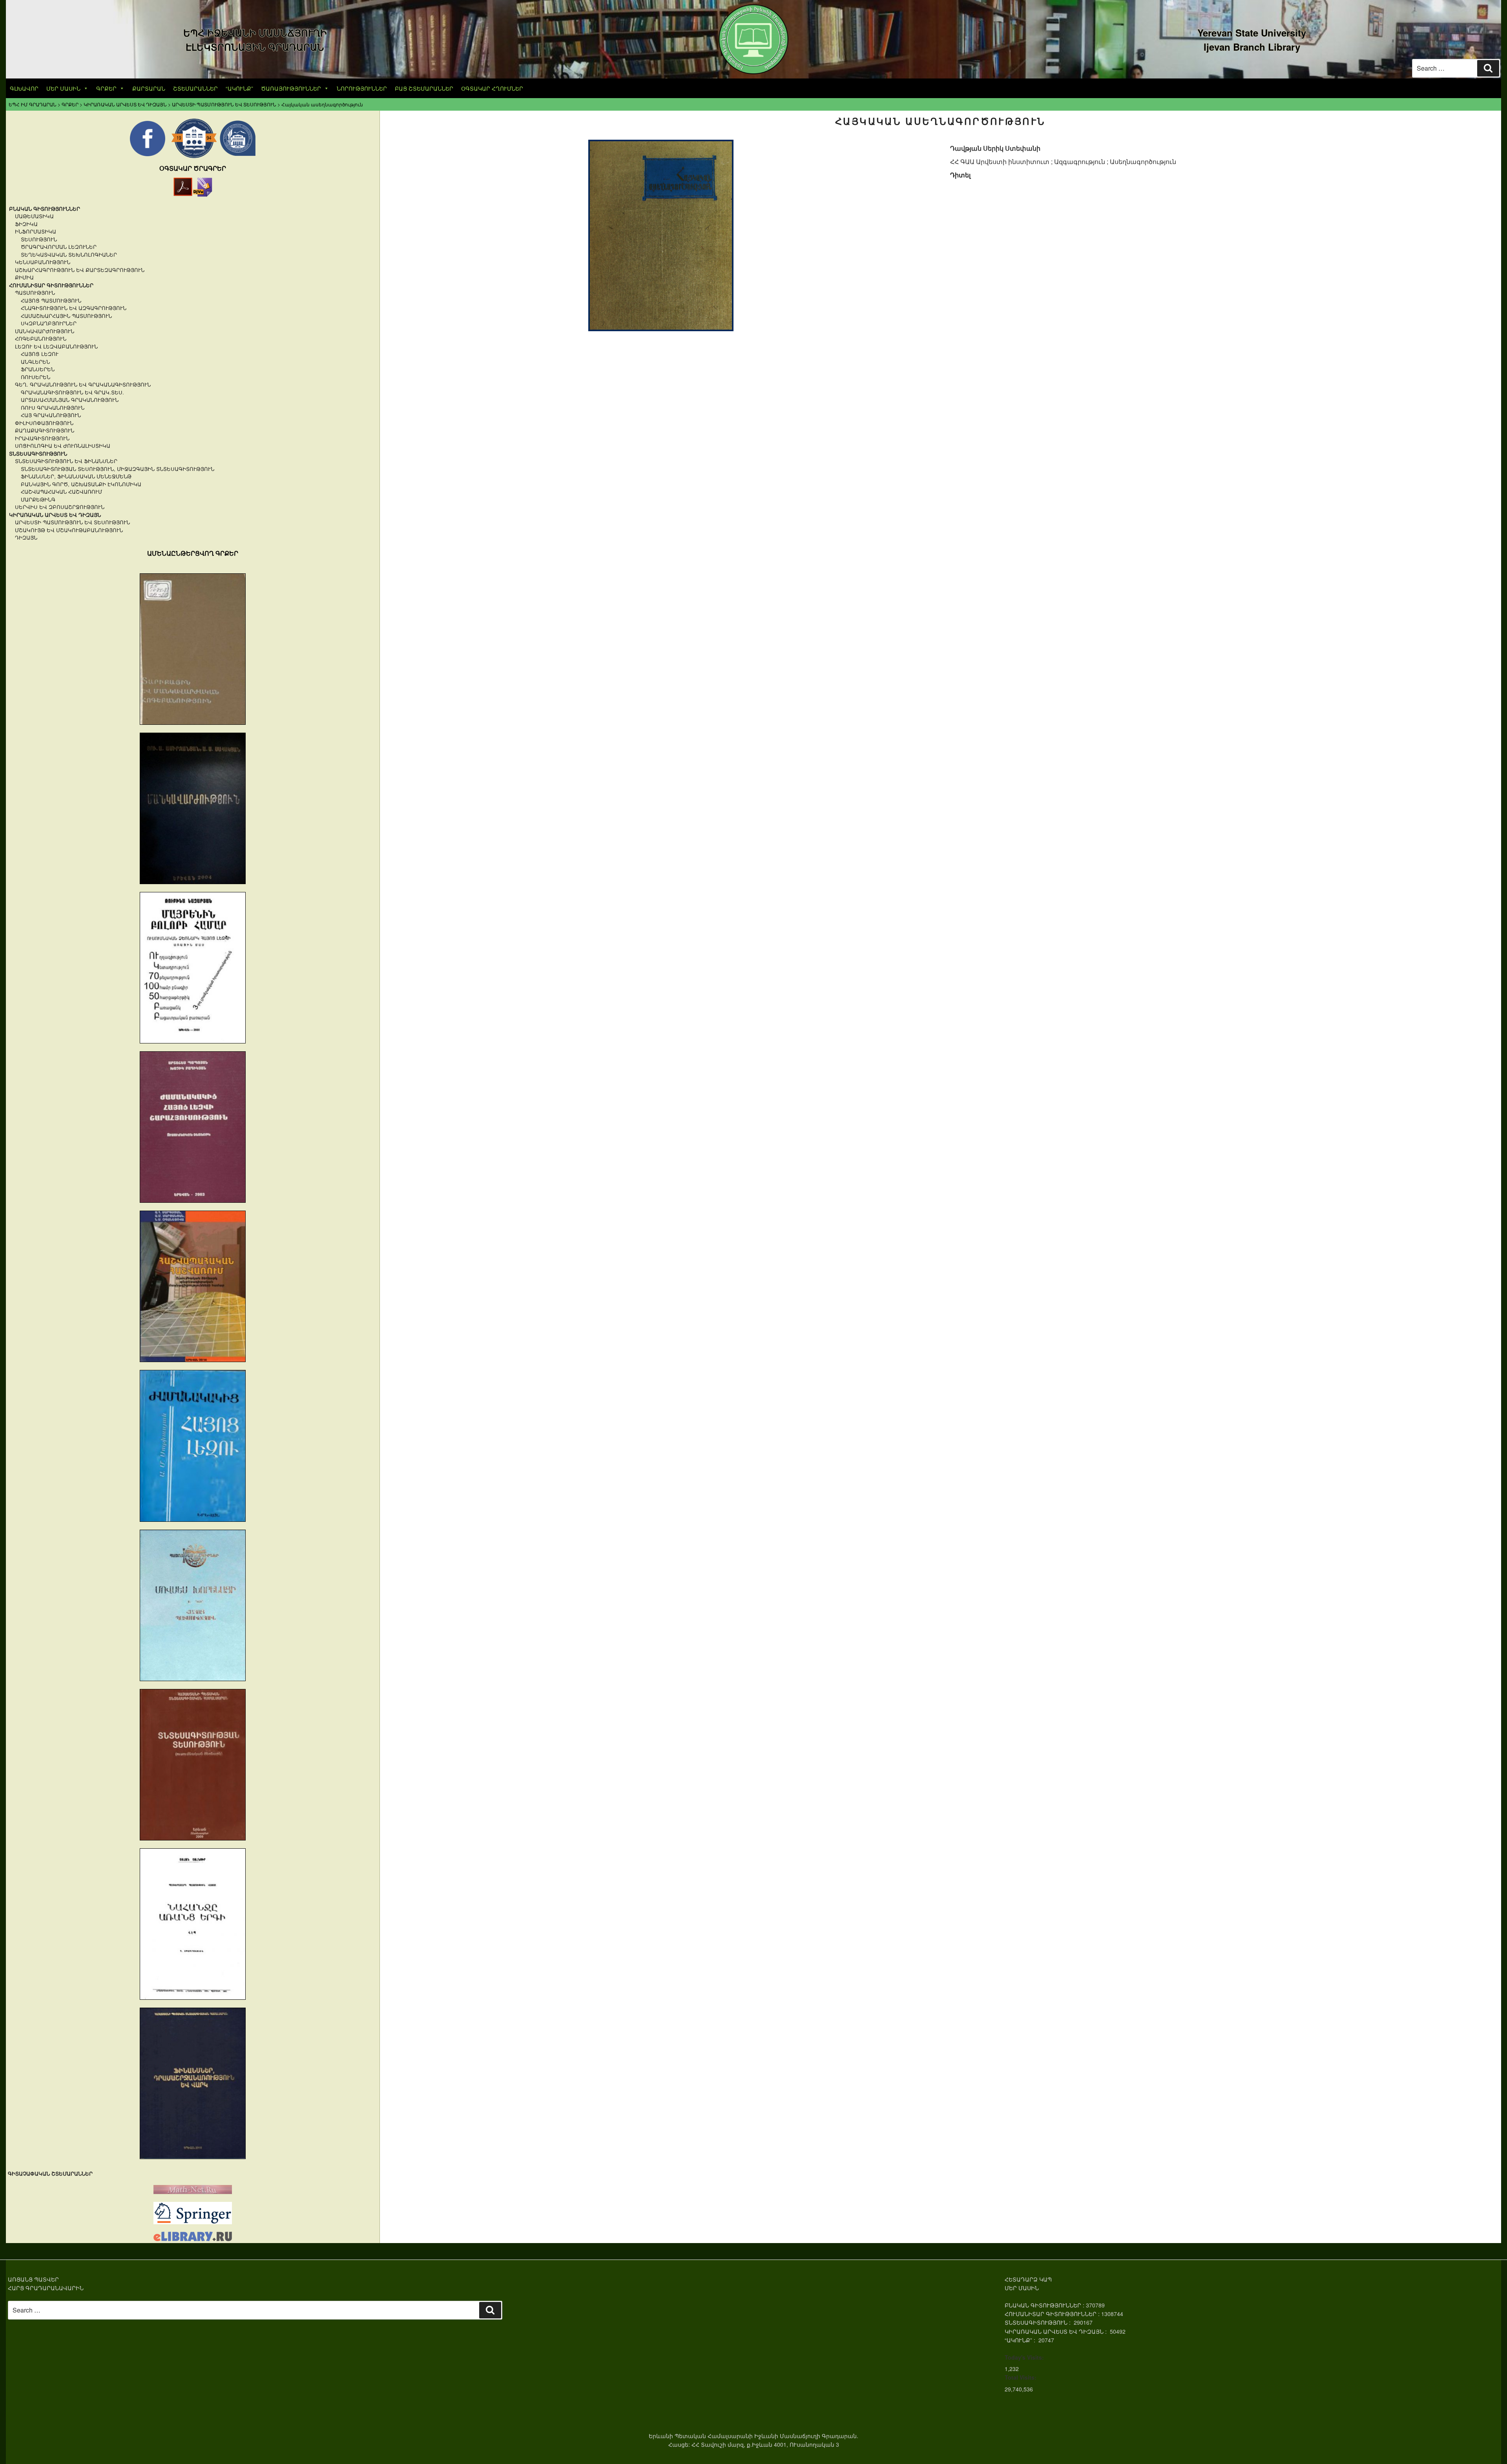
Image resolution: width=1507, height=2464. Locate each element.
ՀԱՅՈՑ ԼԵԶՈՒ (40, 354)
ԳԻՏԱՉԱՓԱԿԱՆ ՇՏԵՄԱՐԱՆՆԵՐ (50, 2173)
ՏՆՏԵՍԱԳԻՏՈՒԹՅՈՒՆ (38, 453)
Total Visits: (1021, 2377)
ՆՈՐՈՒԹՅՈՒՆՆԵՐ (362, 88)
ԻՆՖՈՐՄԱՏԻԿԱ (36, 231)
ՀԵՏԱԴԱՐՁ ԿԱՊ (1028, 2279)
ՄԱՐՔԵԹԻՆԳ (38, 499)
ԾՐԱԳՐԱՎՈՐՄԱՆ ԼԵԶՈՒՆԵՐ (59, 247)
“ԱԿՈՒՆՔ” (239, 88)
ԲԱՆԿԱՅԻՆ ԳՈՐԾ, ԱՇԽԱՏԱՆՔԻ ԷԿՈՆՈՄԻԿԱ (81, 484)
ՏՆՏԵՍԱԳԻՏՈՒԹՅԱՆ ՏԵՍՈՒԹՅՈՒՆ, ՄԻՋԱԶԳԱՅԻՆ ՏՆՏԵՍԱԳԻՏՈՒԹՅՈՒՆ (118, 469)
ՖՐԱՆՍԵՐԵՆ (38, 369)
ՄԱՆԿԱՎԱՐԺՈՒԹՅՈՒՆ (45, 331)
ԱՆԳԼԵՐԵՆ (35, 362)
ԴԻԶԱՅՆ (26, 537)
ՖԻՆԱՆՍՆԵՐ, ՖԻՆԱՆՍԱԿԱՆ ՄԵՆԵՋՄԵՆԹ (76, 476)
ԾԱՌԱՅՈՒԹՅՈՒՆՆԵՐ (291, 88)
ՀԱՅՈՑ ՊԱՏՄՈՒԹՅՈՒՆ (51, 300)
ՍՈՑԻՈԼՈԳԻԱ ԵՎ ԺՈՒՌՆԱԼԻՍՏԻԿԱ (63, 446)
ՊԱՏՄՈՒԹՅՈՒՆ (35, 293)
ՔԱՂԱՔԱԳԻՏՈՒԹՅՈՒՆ (45, 430)
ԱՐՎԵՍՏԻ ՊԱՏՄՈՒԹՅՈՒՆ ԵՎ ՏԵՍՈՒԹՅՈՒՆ (72, 522)
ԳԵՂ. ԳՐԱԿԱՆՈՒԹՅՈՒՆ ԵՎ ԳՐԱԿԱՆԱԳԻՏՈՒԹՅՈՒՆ (83, 384)
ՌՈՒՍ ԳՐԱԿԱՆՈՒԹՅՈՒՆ (53, 408)
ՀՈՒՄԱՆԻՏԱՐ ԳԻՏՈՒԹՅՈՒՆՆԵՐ (51, 285)
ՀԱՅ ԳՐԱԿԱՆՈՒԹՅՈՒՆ (51, 415)
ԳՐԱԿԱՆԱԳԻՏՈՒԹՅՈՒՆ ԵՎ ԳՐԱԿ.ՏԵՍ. (72, 392)
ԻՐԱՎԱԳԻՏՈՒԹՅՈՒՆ (42, 438)
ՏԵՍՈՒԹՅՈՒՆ (39, 239)
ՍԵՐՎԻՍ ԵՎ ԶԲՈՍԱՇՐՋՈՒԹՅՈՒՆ (60, 507)
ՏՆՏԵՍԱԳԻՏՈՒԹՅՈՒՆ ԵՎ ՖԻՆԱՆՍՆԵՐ (66, 461)
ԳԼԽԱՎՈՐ (24, 88)
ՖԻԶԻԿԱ (26, 224)
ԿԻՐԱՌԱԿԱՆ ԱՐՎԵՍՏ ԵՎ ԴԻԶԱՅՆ (55, 515)
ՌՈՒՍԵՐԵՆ (36, 377)
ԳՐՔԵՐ (106, 88)
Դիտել (960, 175)
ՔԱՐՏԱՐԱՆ (149, 88)
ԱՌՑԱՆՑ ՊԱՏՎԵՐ (33, 2279)
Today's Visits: (1024, 2357)
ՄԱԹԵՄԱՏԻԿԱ (34, 216)
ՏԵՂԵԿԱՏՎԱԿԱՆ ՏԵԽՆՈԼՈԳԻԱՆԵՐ (69, 254)
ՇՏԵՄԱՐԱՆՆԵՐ (195, 88)
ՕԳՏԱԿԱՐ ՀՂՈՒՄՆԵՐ (492, 88)
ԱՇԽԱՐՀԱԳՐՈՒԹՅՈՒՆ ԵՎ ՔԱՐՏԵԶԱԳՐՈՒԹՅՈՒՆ (80, 270)
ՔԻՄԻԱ (24, 277)
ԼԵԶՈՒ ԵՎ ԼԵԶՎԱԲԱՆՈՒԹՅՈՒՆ (56, 346)
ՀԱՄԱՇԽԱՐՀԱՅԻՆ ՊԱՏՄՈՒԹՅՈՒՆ (66, 316)
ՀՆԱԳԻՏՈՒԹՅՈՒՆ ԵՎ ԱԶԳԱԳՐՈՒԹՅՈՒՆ (74, 308)
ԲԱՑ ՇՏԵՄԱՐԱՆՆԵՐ (424, 88)
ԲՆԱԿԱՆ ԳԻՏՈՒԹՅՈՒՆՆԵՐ (45, 209)
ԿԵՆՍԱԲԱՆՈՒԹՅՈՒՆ (43, 262)
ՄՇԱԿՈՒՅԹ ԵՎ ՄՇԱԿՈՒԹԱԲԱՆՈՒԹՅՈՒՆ (69, 530)
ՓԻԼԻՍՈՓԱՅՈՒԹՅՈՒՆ (44, 423)
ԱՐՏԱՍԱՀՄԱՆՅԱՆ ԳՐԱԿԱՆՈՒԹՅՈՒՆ (70, 400)
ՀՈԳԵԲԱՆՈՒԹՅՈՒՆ (41, 338)
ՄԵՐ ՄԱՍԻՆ (63, 88)
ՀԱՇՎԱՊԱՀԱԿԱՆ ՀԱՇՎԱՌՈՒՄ (61, 492)
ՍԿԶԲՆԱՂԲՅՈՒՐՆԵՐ (49, 323)
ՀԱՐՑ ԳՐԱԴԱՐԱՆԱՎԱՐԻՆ (46, 2288)
